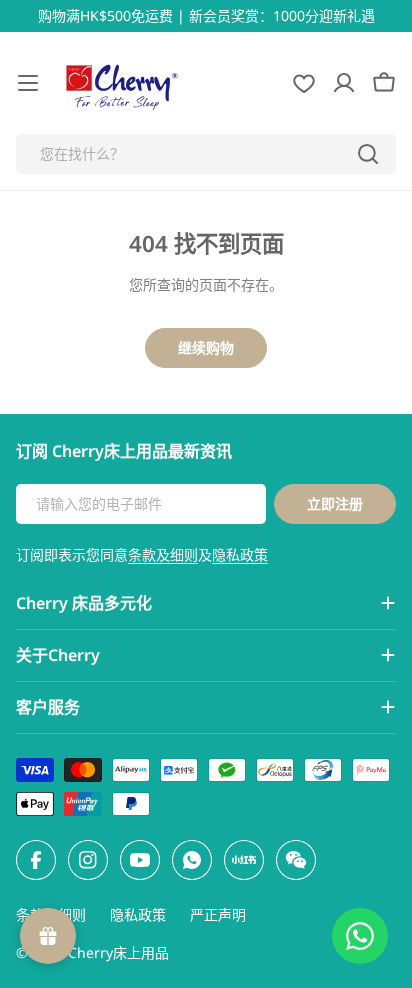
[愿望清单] (304, 83)
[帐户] (344, 83)
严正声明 (218, 914)
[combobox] (206, 154)
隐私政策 (240, 554)
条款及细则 (163, 554)
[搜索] (368, 154)
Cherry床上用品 (118, 952)
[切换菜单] (28, 83)
